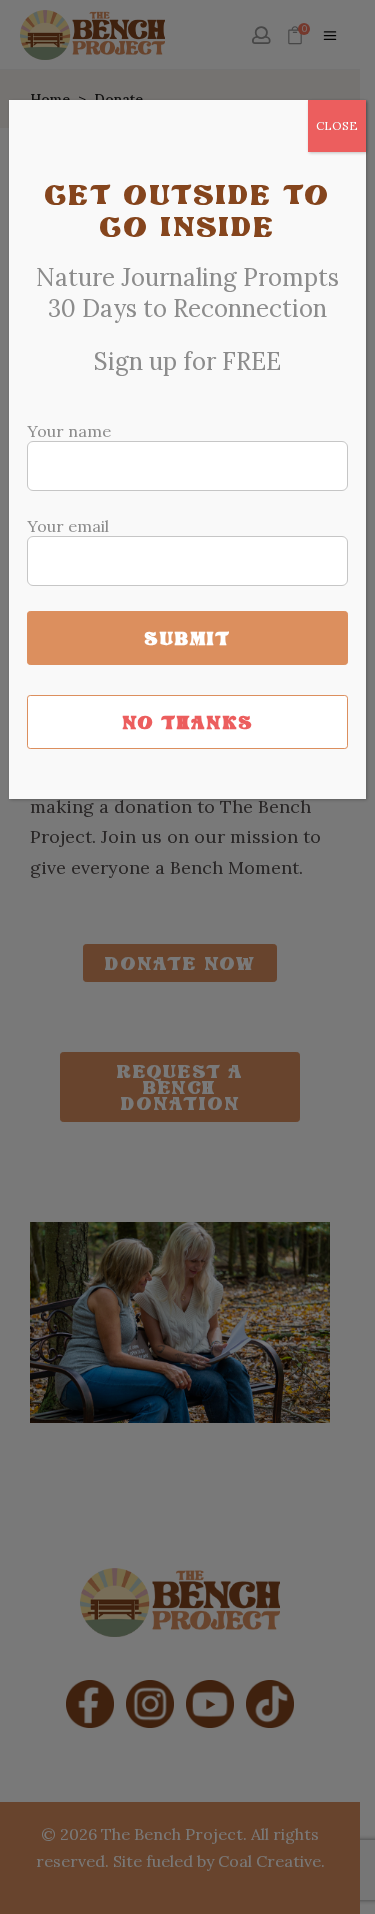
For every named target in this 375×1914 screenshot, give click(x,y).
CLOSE (337, 125)
